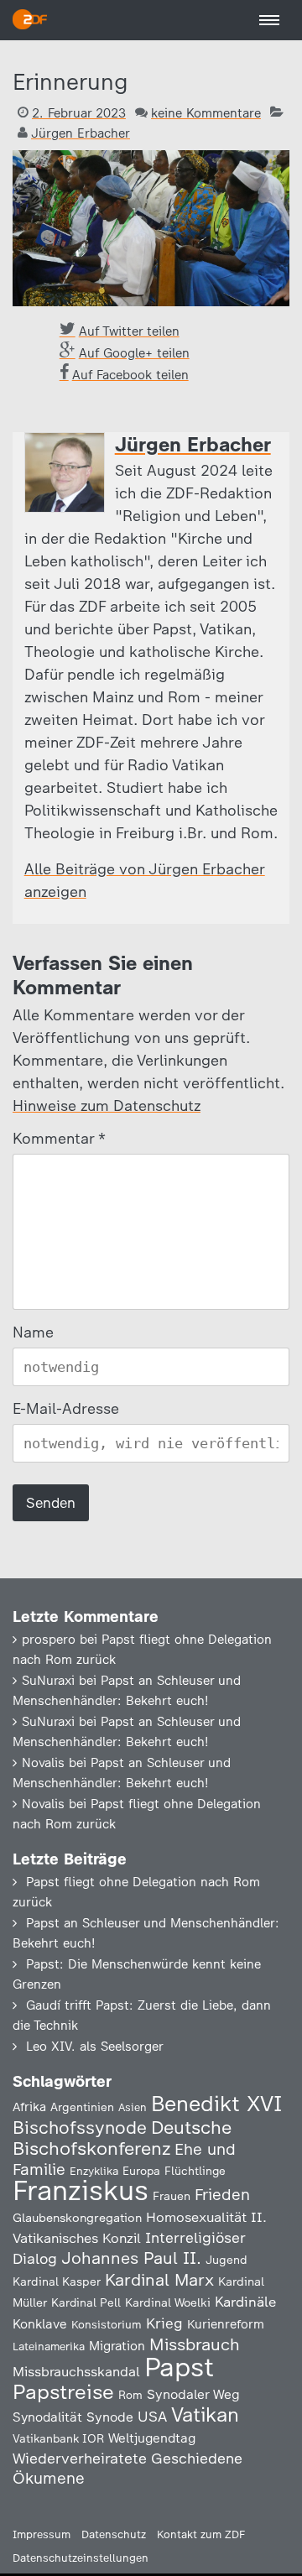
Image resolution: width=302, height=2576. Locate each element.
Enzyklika (94, 2171)
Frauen (172, 2196)
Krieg (164, 2323)
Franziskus (81, 2190)
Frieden (222, 2195)
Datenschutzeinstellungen (81, 2558)
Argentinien (82, 2107)
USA (152, 2416)
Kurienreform (226, 2324)
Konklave (40, 2324)
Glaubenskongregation (77, 2218)
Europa (141, 2171)
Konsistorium (107, 2324)
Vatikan (205, 2414)
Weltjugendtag (152, 2438)
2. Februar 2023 (79, 113)
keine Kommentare (206, 113)
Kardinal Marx (159, 2280)
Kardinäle (245, 2302)
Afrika (29, 2107)
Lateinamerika (49, 2347)
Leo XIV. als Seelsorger (95, 2047)
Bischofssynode (80, 2128)
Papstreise (63, 2392)
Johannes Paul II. (131, 2258)
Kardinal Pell (86, 2302)
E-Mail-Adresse (66, 1409)
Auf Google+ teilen (134, 353)
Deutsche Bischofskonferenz (122, 2138)
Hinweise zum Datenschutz (107, 1106)
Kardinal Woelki (168, 2303)
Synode (110, 2417)
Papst (179, 2367)
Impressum (42, 2534)
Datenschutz (114, 2534)
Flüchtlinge (195, 2171)
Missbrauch (195, 2344)
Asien (133, 2107)
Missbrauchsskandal (76, 2372)
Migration (117, 2346)
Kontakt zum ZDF (201, 2534)
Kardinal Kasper (57, 2281)
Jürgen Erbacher (81, 133)
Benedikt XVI (216, 2104)
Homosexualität (196, 2217)
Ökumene (49, 2478)
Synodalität (47, 2417)
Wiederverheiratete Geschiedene (128, 2458)
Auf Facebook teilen (130, 375)
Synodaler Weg (193, 2394)
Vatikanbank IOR (58, 2438)
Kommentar (58, 1139)
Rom (130, 2395)
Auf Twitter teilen (129, 331)
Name (33, 1332)
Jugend (226, 2260)
